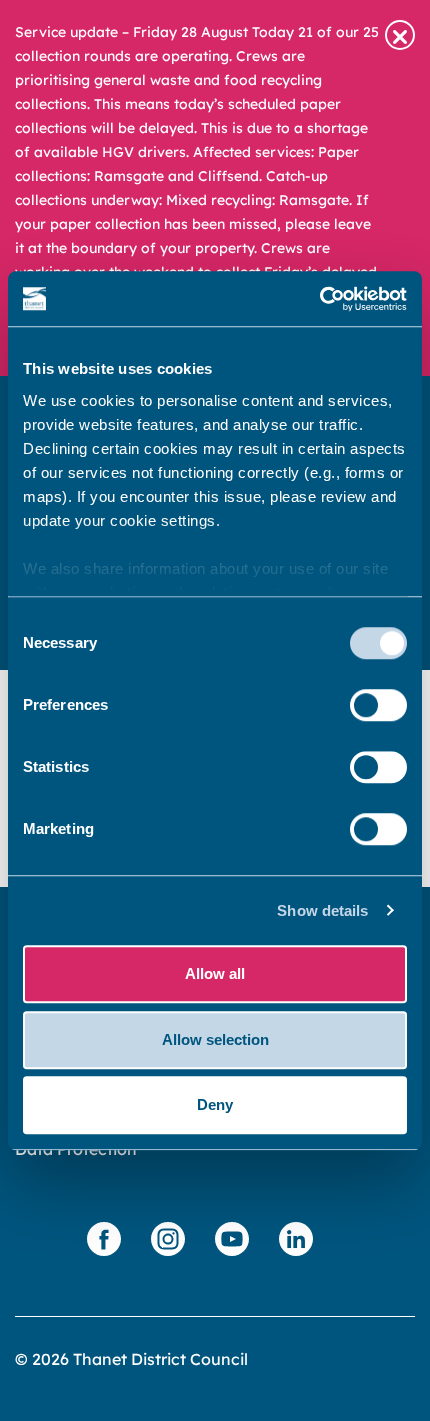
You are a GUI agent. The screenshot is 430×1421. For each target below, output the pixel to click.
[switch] (378, 705)
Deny (215, 1104)
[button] (400, 35)
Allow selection (215, 1039)
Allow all (215, 973)
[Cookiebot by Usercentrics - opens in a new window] (319, 299)
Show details (322, 910)
